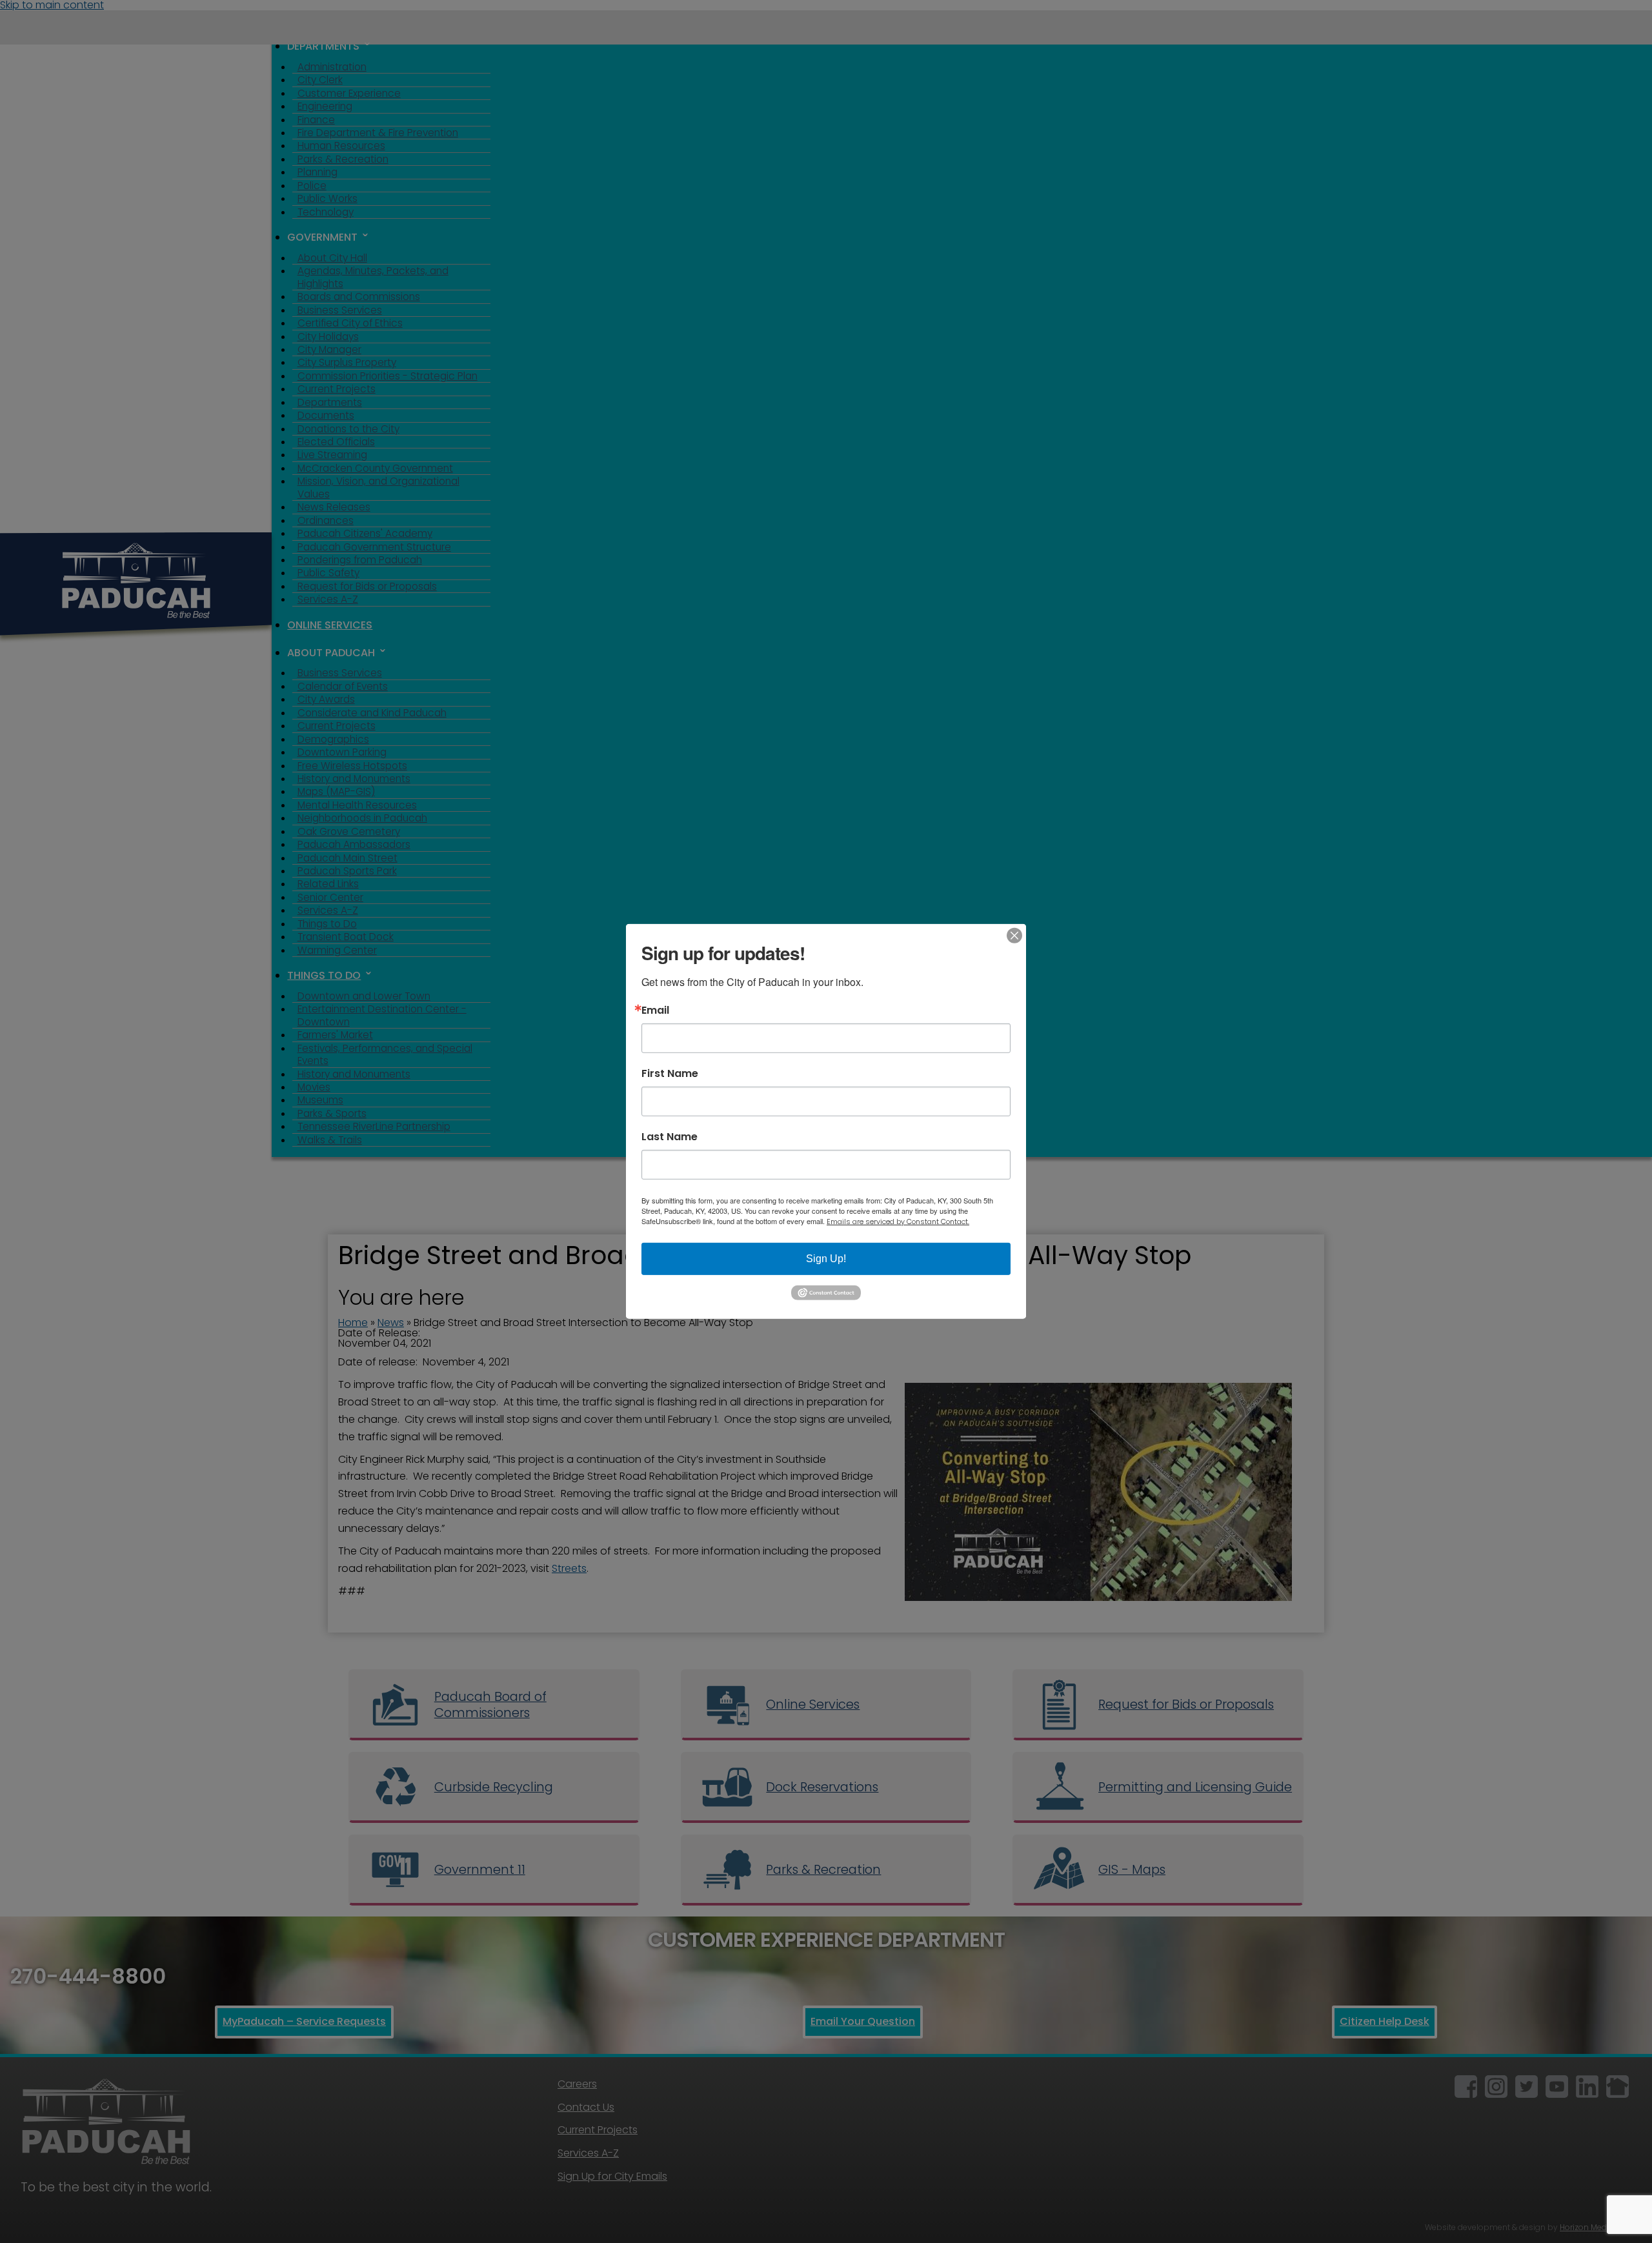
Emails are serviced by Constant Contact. (898, 1222)
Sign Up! (826, 1259)
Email (655, 1011)
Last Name (670, 1137)
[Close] (1014, 936)
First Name (670, 1074)
